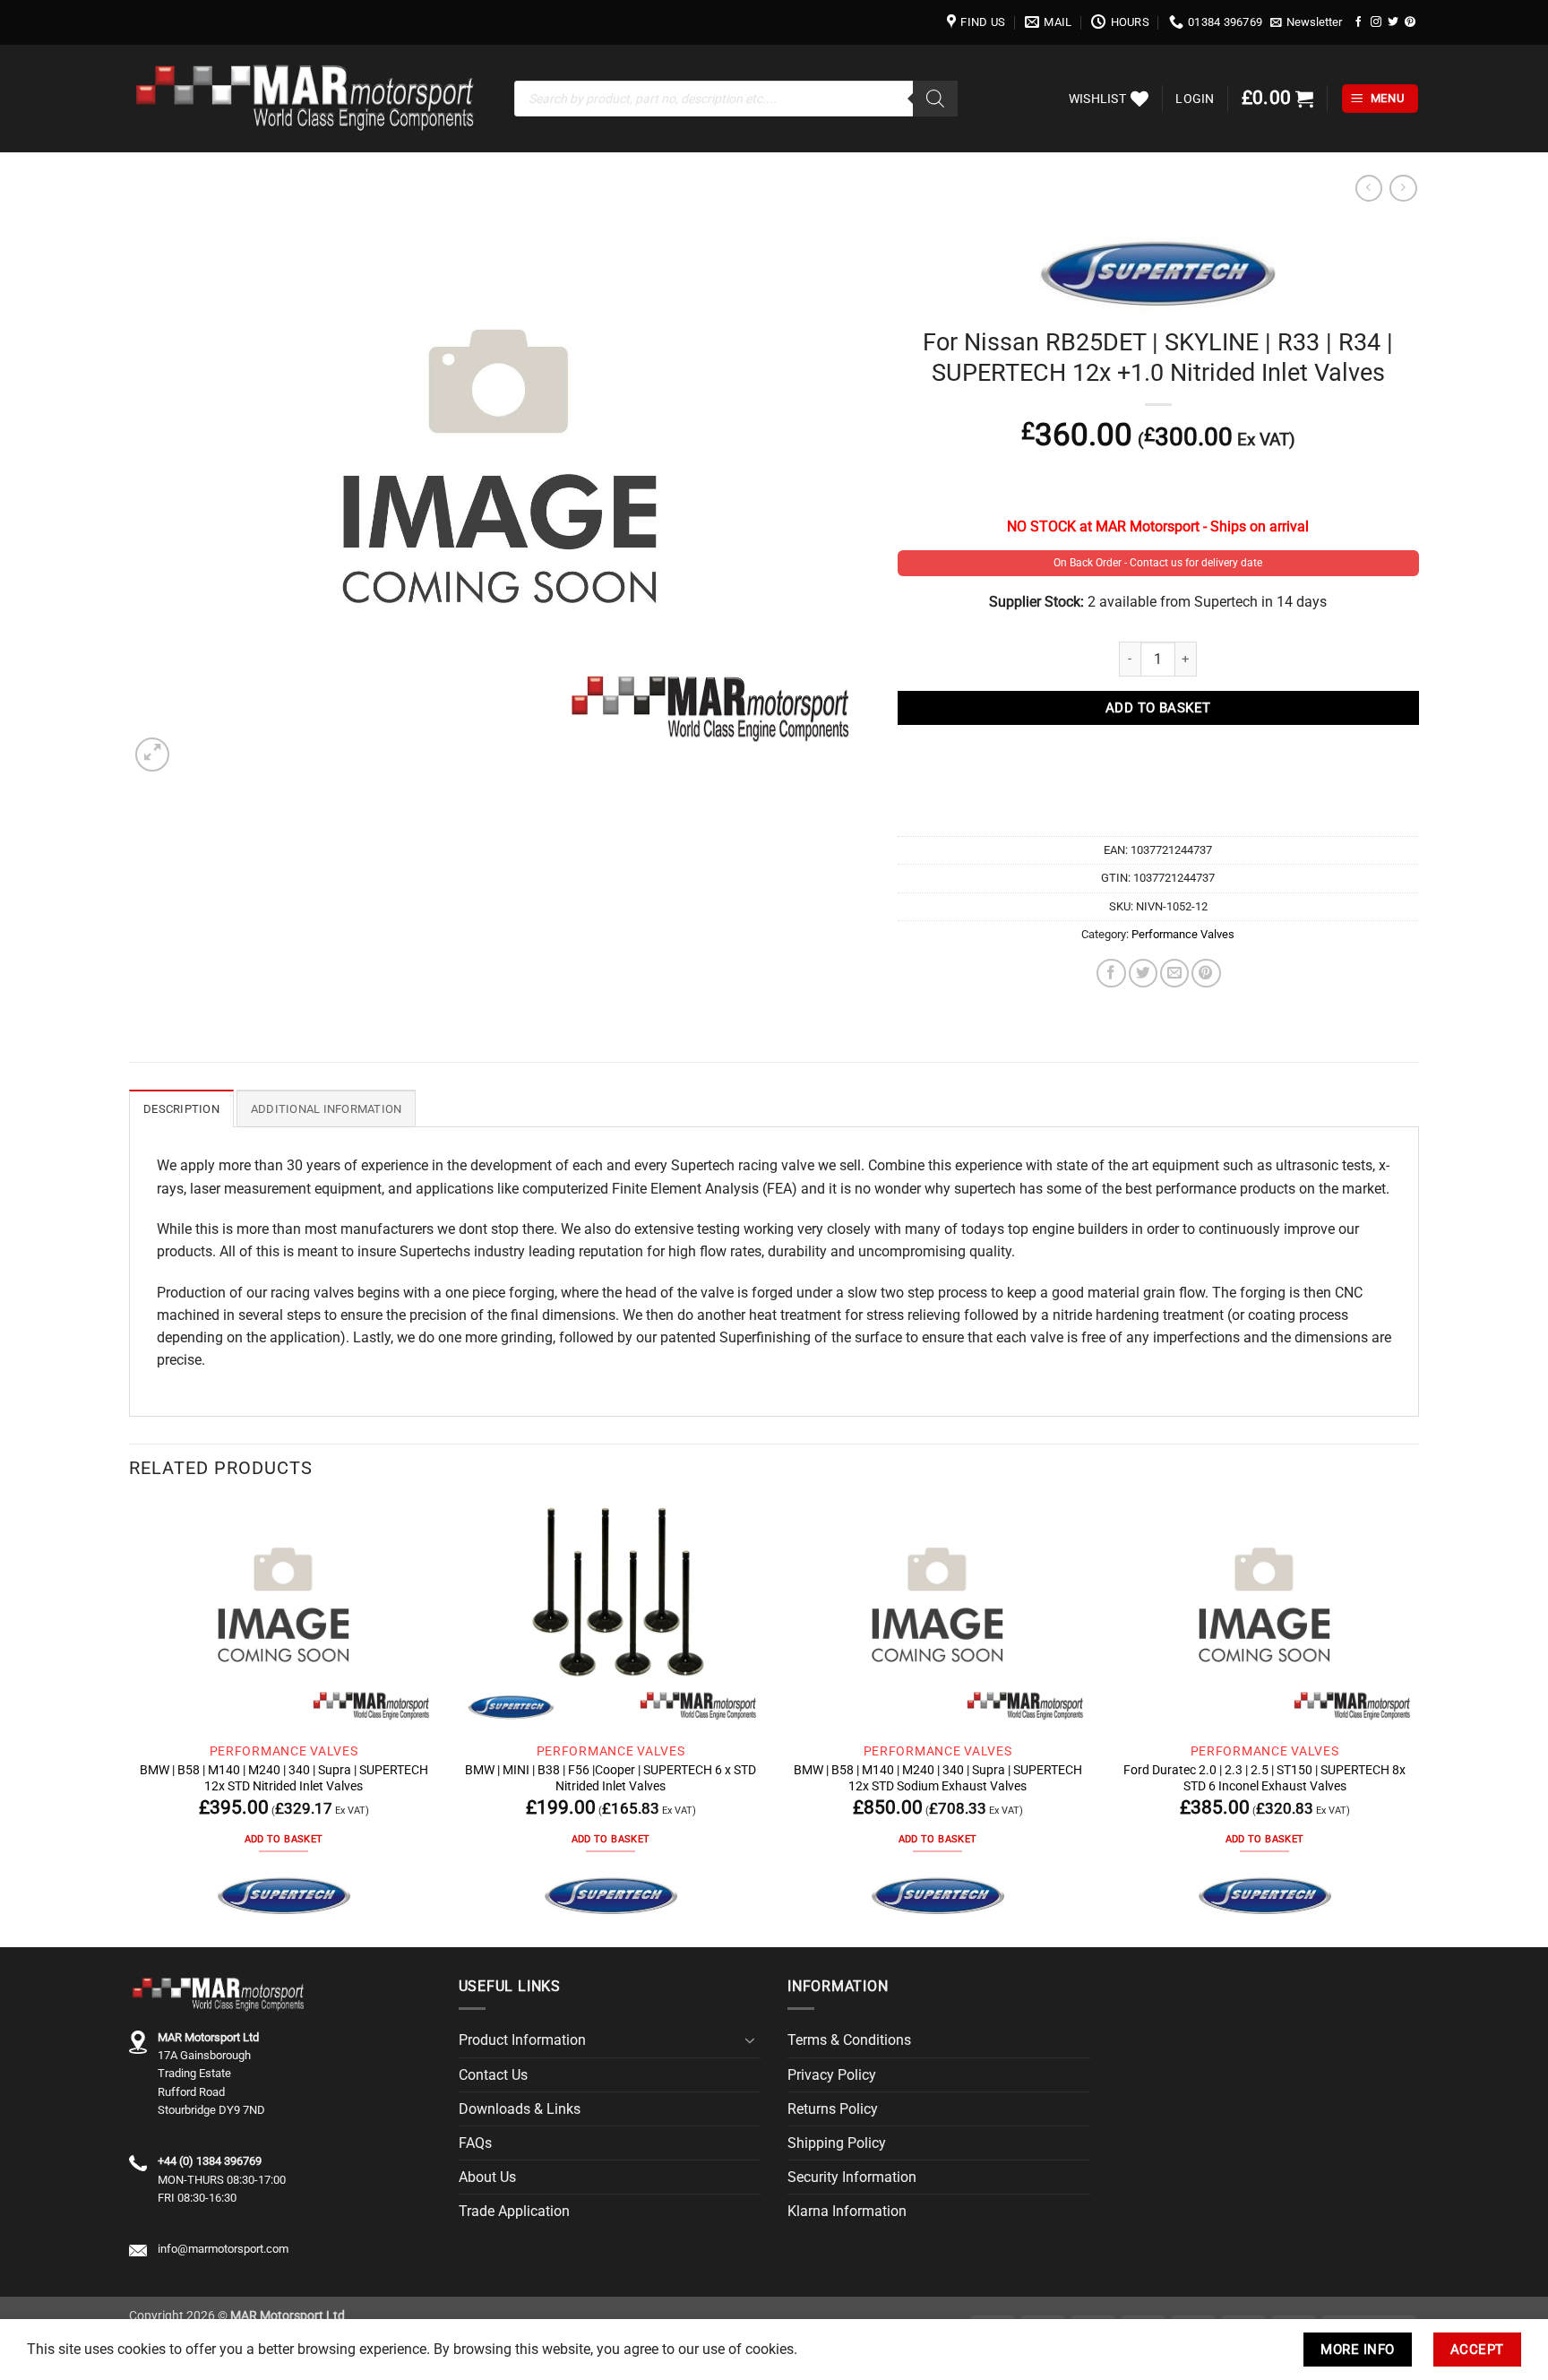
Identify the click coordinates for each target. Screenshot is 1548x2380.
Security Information (852, 2177)
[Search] (935, 99)
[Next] (1418, 1723)
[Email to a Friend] (1174, 973)
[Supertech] (284, 1896)
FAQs (475, 2143)
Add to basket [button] (284, 1839)
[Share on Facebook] (1111, 973)
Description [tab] (181, 1109)
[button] (1307, 22)
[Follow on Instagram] (1376, 22)
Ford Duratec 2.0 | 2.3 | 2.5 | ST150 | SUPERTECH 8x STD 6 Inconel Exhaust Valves (1264, 1778)
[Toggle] (750, 2040)
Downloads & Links (520, 2109)
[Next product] (1369, 189)
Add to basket (1158, 708)
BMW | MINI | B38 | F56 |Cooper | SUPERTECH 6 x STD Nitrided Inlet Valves (611, 1778)
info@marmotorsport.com (223, 2249)
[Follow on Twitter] (1393, 22)
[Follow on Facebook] (1359, 22)
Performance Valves (1183, 934)
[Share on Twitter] (1143, 973)
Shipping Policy (837, 2143)
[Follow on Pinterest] (1410, 22)
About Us (487, 2177)
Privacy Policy (832, 2075)
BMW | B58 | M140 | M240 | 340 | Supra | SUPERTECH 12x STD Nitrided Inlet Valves (284, 1778)
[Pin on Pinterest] (1206, 973)
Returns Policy (833, 2109)
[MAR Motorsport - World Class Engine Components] (308, 99)
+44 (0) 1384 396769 (210, 2161)
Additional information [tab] (327, 1109)
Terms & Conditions (849, 2040)
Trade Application (514, 2211)
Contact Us (493, 2075)
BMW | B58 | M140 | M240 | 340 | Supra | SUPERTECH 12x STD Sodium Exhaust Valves (938, 1778)
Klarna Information (847, 2211)
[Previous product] (1403, 189)
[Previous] (130, 1723)
